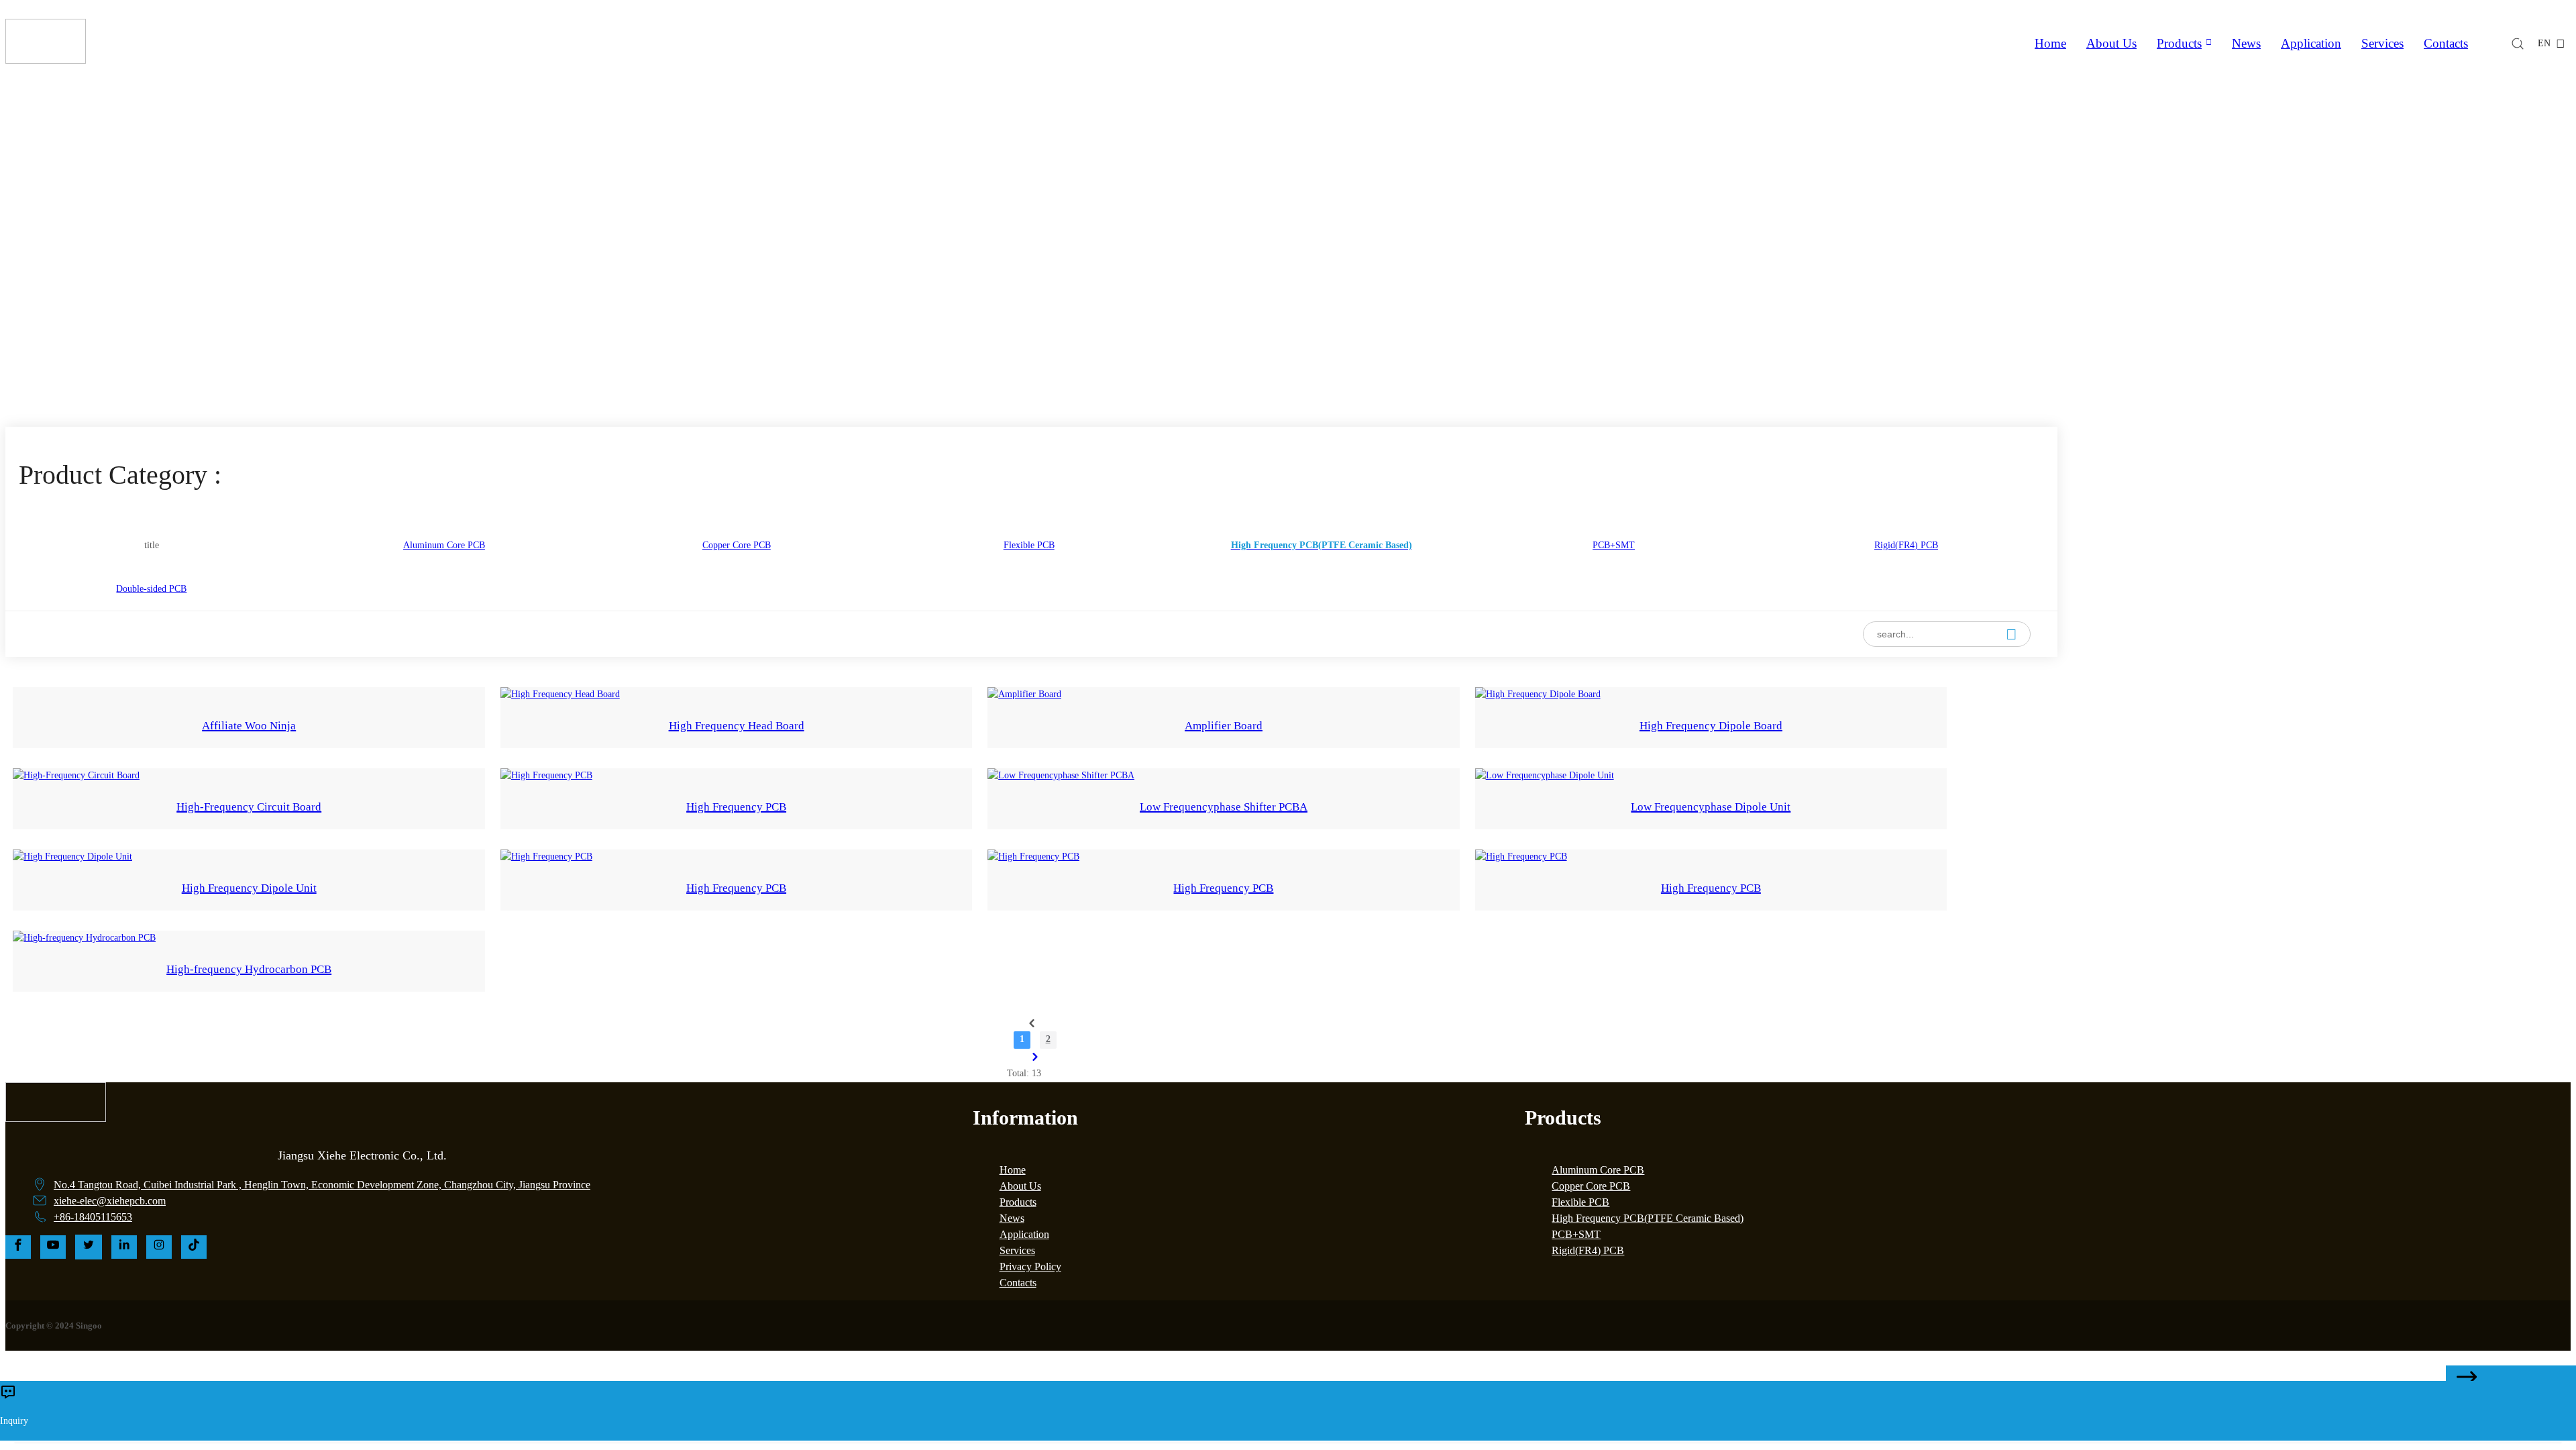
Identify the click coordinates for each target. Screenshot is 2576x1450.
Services (2382, 43)
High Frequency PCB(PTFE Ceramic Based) (1332, 318)
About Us (1020, 1186)
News (2246, 43)
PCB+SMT (1576, 1234)
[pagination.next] (1035, 1057)
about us (2111, 43)
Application (2311, 43)
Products (2179, 43)
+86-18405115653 (93, 1217)
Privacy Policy (1030, 1266)
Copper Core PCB (1591, 1186)
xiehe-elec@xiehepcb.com (110, 1201)
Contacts (2446, 43)
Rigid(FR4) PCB (1588, 1250)
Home (2050, 43)
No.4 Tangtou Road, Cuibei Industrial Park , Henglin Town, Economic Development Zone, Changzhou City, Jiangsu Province (322, 1185)
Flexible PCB (1580, 1202)
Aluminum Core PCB (1598, 1170)
